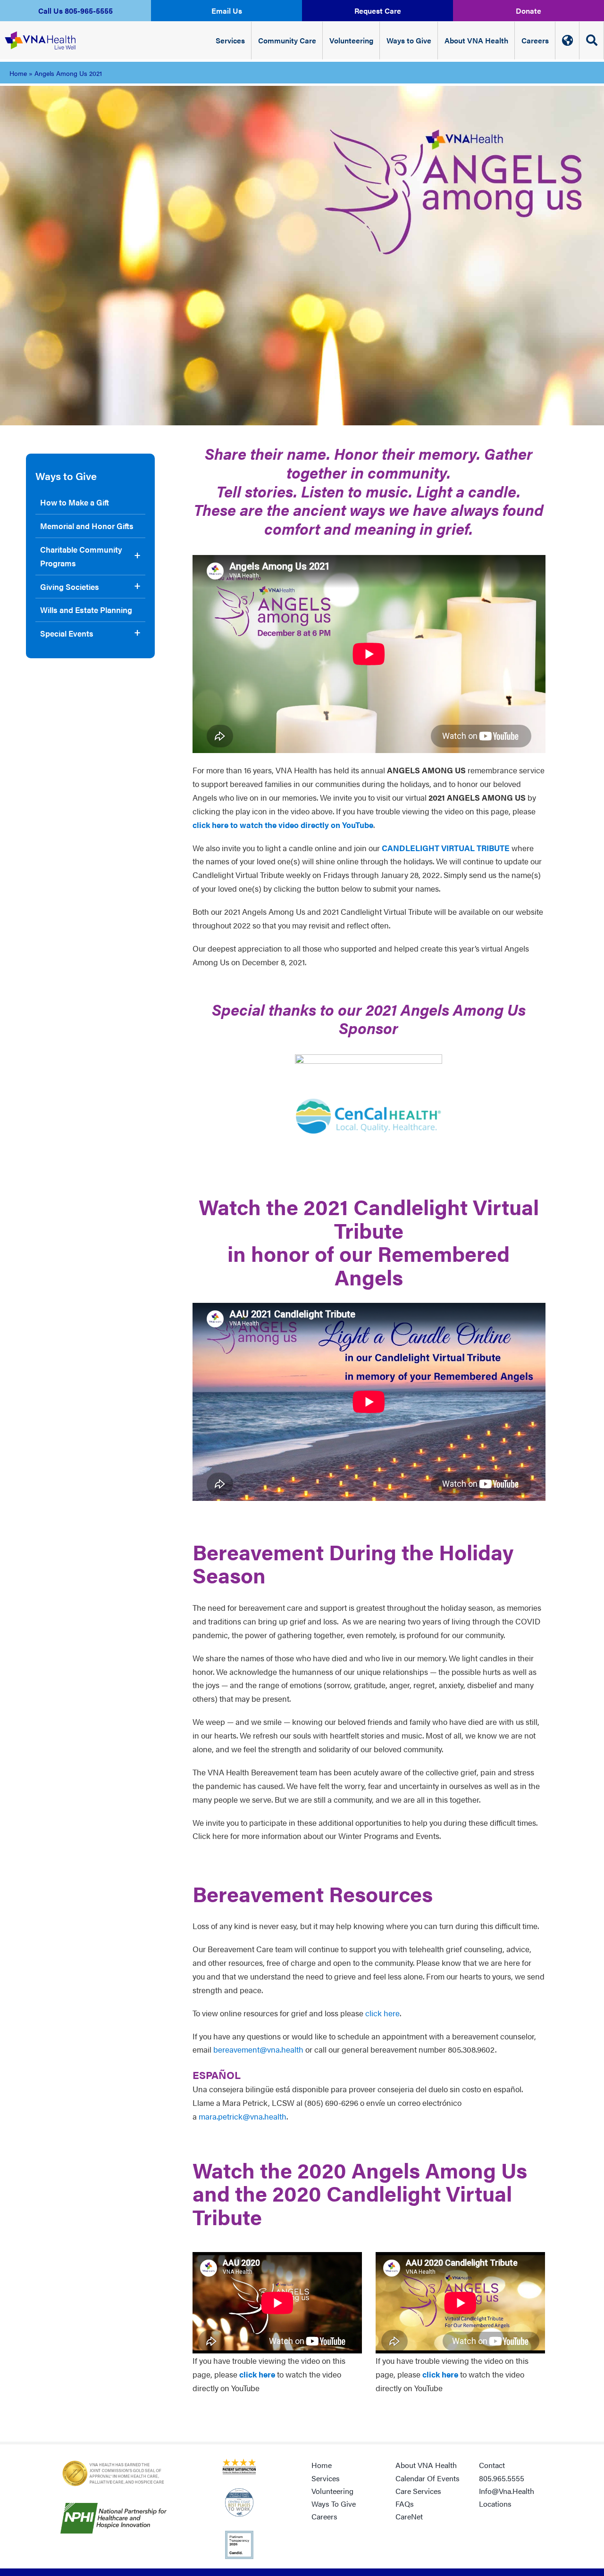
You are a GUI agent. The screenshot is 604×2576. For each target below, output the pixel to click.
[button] (75, 11)
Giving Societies (70, 587)
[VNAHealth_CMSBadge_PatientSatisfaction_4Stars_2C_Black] (239, 2462)
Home (18, 73)
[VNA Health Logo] (40, 32)
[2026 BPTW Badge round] (239, 2492)
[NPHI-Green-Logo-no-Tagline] (113, 2507)
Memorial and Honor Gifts (87, 526)
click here (382, 2013)
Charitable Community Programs (81, 556)
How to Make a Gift (75, 502)
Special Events (67, 633)
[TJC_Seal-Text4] (113, 2462)
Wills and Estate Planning (86, 610)
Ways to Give (66, 476)
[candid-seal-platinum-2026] (239, 2535)
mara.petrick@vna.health (243, 2116)
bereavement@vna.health (258, 2049)
